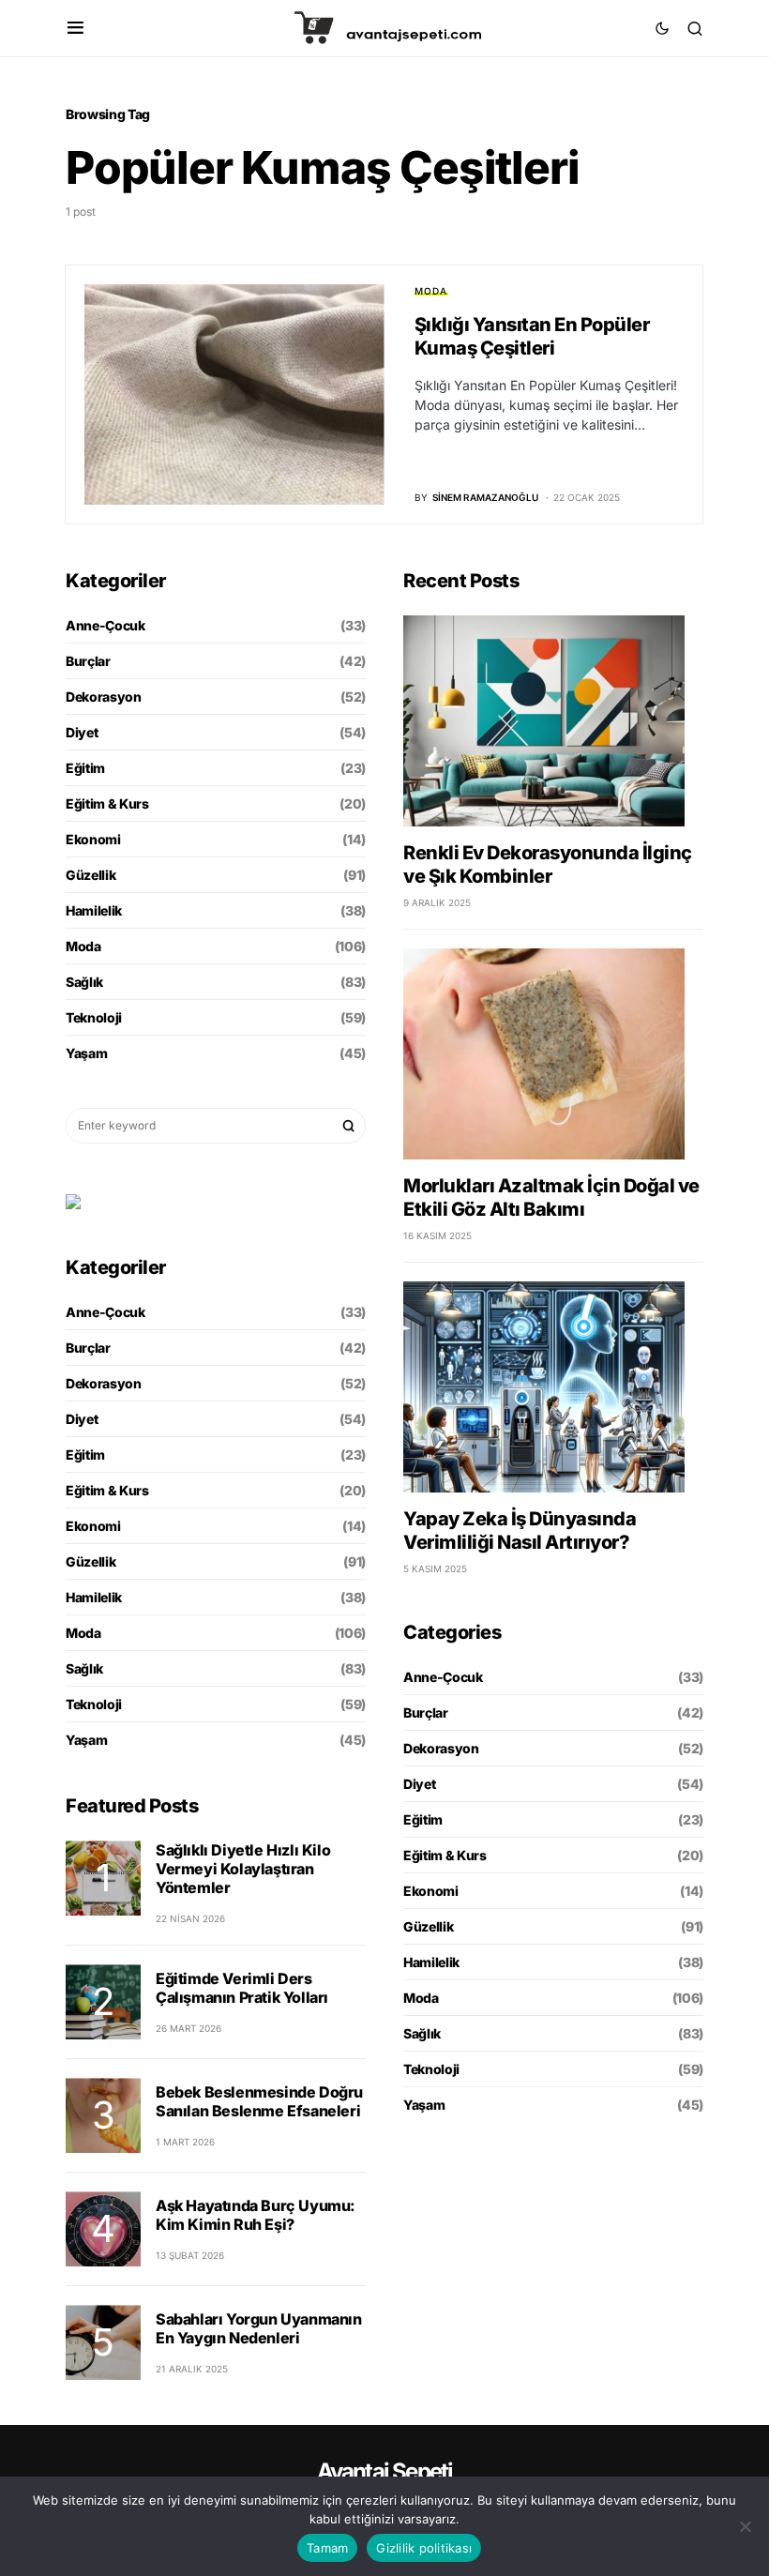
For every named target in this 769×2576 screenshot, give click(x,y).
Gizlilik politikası (424, 2548)
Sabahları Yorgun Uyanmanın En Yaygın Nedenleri (259, 2328)
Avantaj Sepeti (385, 2471)
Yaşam (86, 1053)
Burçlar (88, 661)
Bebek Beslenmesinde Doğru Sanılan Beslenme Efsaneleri (259, 2101)
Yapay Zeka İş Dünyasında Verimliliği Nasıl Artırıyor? (520, 1530)
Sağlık (84, 982)
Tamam (327, 2548)
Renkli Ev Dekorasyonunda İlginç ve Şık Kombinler (548, 864)
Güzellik (90, 875)
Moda (431, 291)
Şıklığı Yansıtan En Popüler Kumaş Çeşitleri (532, 336)
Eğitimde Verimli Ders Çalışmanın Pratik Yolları (242, 1988)
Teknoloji (94, 1017)
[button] (75, 28)
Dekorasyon (104, 697)
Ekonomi (93, 839)
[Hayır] (746, 2526)
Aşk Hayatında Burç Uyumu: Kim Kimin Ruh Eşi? (256, 2215)
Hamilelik (94, 910)
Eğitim (85, 768)
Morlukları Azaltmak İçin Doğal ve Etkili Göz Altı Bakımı (551, 1197)
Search (349, 1126)
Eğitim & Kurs (107, 803)
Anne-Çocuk (106, 625)
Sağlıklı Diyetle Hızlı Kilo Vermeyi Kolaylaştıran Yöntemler (243, 1869)
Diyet (82, 732)
